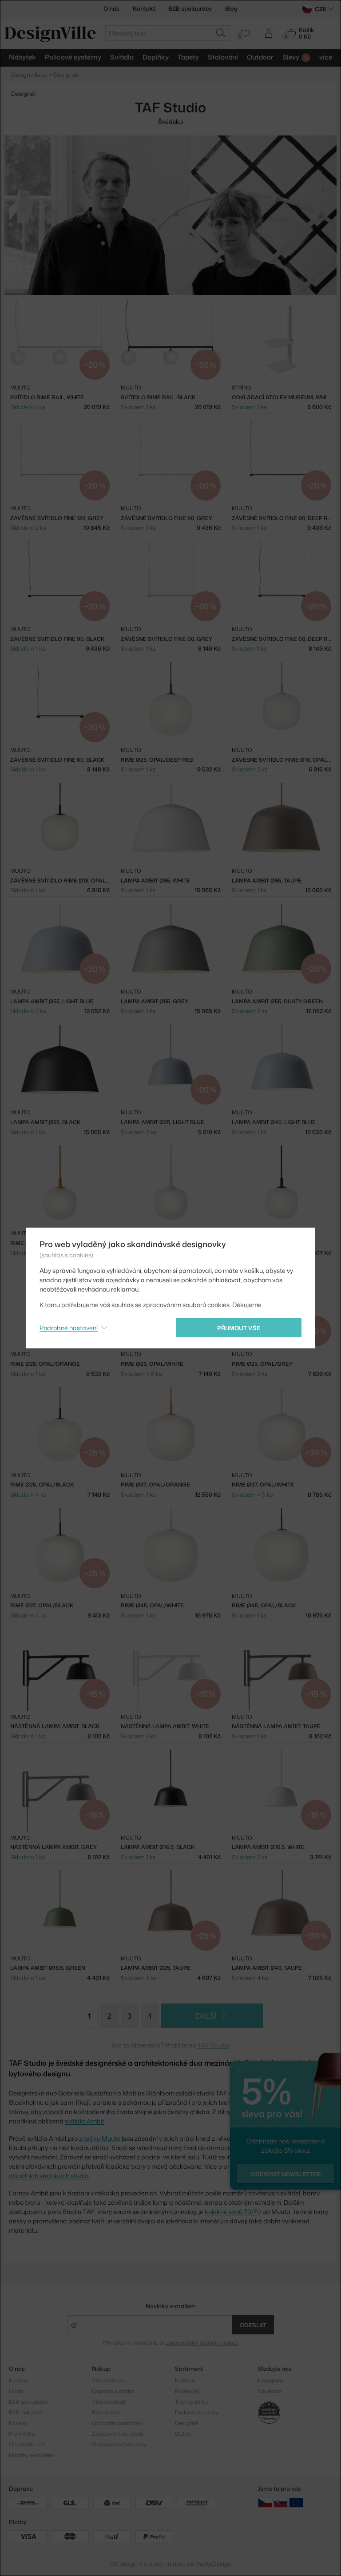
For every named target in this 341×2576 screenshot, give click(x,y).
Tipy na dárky (191, 2402)
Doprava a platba (113, 2391)
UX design (124, 2564)
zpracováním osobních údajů (202, 2343)
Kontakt (144, 8)
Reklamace (106, 2412)
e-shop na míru (165, 2564)
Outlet (182, 2434)
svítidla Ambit (85, 2121)
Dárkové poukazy (196, 2412)
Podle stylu (188, 2391)
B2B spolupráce (190, 8)
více (326, 57)
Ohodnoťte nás (27, 2444)
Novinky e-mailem (171, 2306)
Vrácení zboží (109, 2402)
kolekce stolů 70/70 (233, 2212)
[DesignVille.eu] (296, 2502)
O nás (111, 8)
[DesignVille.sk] (281, 2502)
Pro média (22, 2434)
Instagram (271, 2380)
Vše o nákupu (109, 2380)
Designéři (186, 2423)
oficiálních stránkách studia (49, 2176)
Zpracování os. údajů (117, 2434)
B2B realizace (26, 2412)
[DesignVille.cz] (265, 2502)
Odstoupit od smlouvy (119, 2444)
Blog (231, 8)
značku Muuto (100, 2138)
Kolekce (185, 2380)
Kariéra (18, 2423)
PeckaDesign (213, 2564)
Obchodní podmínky (117, 2423)
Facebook (270, 2391)
